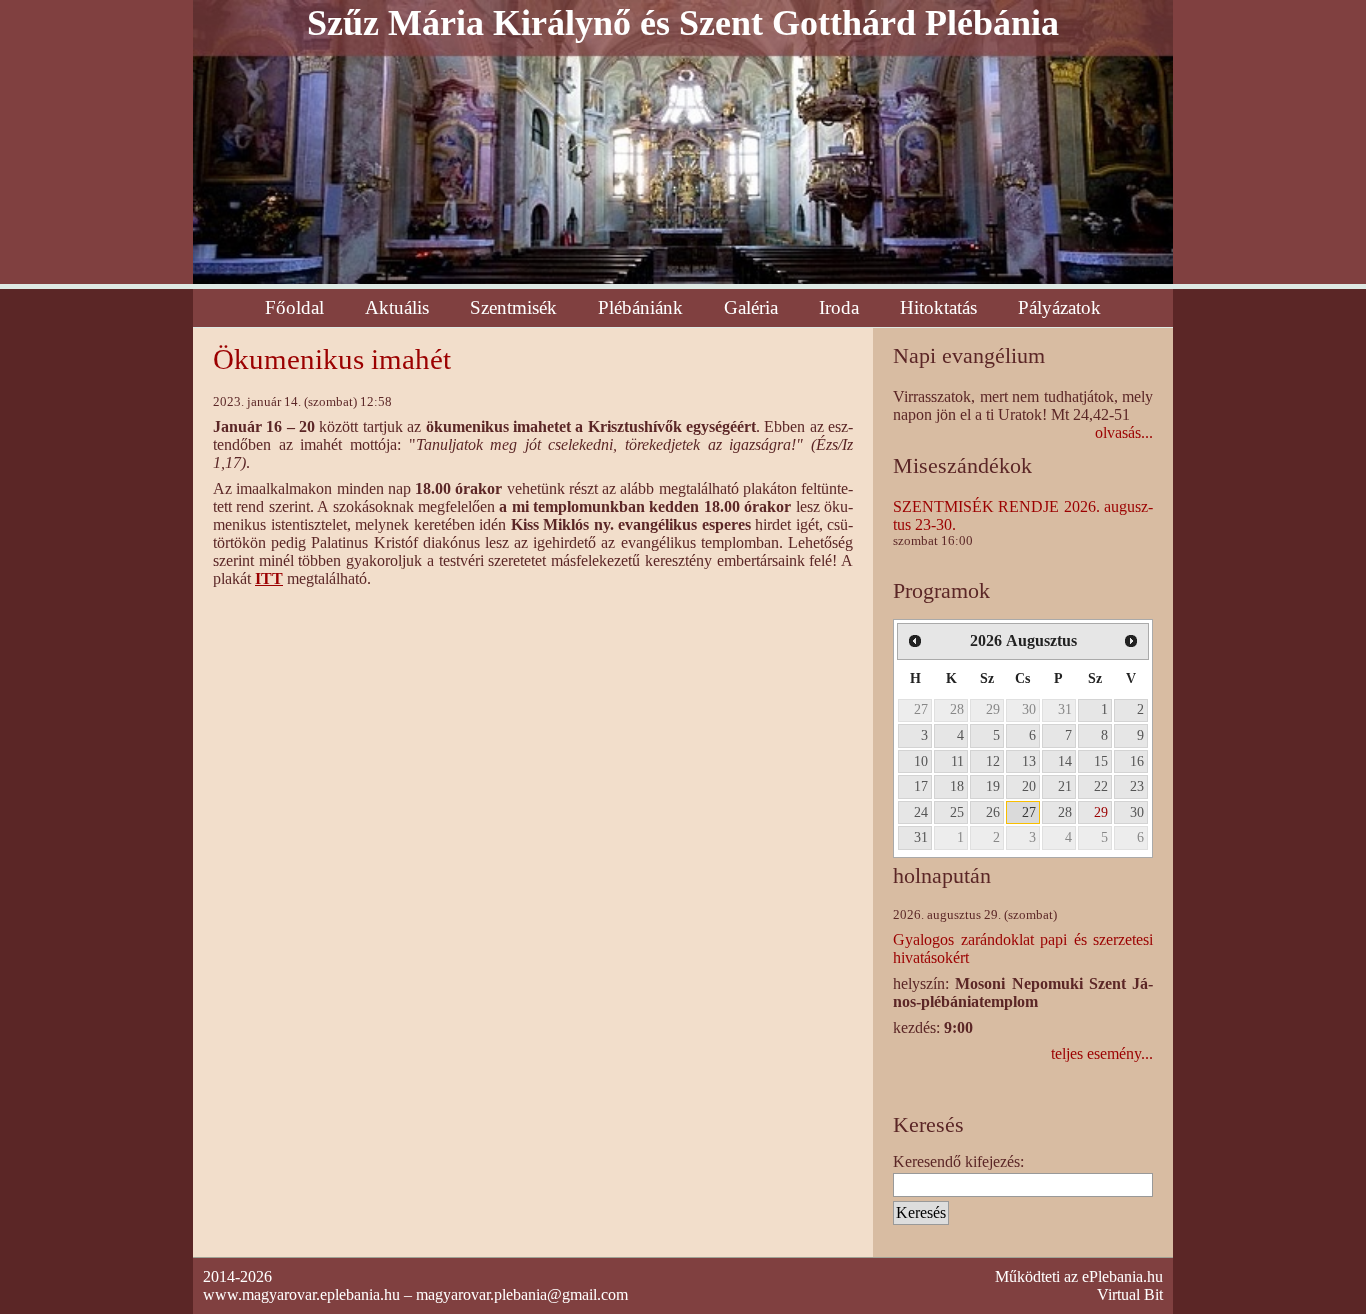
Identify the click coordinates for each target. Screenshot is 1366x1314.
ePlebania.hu (1122, 1276)
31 (1065, 709)
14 (1065, 761)
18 (957, 786)
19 (993, 786)
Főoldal (294, 307)
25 (957, 812)
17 (921, 786)
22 (1101, 786)
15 (1101, 761)
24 (921, 812)
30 (1029, 709)
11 (957, 761)
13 (1029, 761)
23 (1137, 786)
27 (921, 709)
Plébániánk (640, 307)
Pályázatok (1059, 307)
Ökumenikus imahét (332, 359)
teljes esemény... (1102, 1053)
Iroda (839, 307)
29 (993, 709)
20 (1029, 786)
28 (957, 709)
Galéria (751, 307)
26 (993, 812)
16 (1137, 761)
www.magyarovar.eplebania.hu (301, 1294)
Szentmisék (513, 307)
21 (1065, 786)
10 (921, 761)
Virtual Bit (1130, 1294)
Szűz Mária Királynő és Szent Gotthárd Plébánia (683, 23)
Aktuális (397, 307)
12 (993, 761)
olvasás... (1124, 432)
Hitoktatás (938, 307)
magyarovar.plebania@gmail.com (522, 1294)
